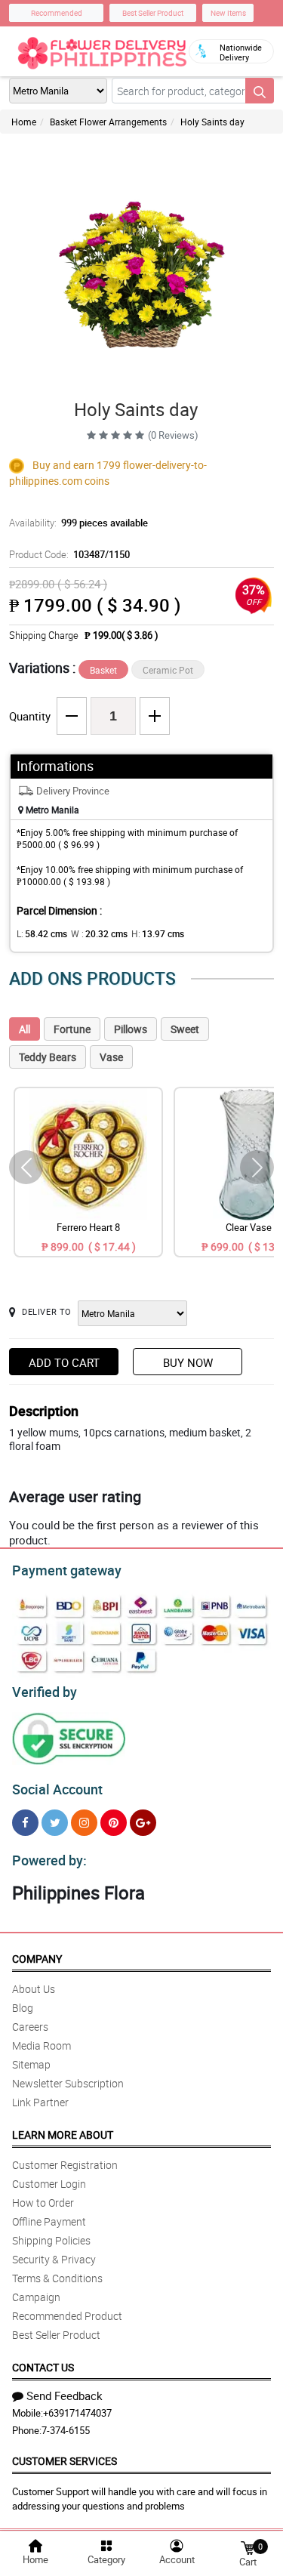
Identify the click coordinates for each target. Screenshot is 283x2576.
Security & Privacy (54, 2259)
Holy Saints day (212, 122)
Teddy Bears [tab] (48, 1057)
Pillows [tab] (131, 1029)
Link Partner (40, 2102)
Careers (30, 2027)
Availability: (78, 523)
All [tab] (25, 1029)
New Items (228, 13)
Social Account (57, 1789)
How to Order (43, 2203)
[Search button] (260, 91)
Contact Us (43, 2367)
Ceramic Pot (168, 670)
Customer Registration (65, 2165)
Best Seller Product (153, 13)
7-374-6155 (66, 2430)
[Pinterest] (114, 1823)
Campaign (36, 2297)
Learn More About (63, 2135)
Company (37, 1959)
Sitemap (31, 2064)
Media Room (42, 2045)
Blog (23, 2008)
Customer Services (65, 2461)
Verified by (45, 1692)
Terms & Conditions (57, 2278)
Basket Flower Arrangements (108, 122)
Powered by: (49, 1860)
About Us (34, 1989)
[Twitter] (55, 1823)
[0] (248, 2547)
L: (42, 933)
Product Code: (69, 554)
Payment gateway (67, 1570)
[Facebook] (25, 1823)
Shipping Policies (51, 2240)
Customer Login (49, 2184)
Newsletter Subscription (68, 2083)
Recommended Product (67, 2316)
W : (99, 933)
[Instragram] (84, 1823)
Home (24, 122)
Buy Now (188, 1362)
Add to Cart (64, 1362)
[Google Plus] (143, 1823)
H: (158, 933)
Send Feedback (65, 2396)
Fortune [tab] (72, 1029)
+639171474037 (77, 2413)
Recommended (57, 13)
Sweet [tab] (185, 1029)
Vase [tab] (111, 1057)
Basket (103, 670)
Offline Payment (49, 2221)
